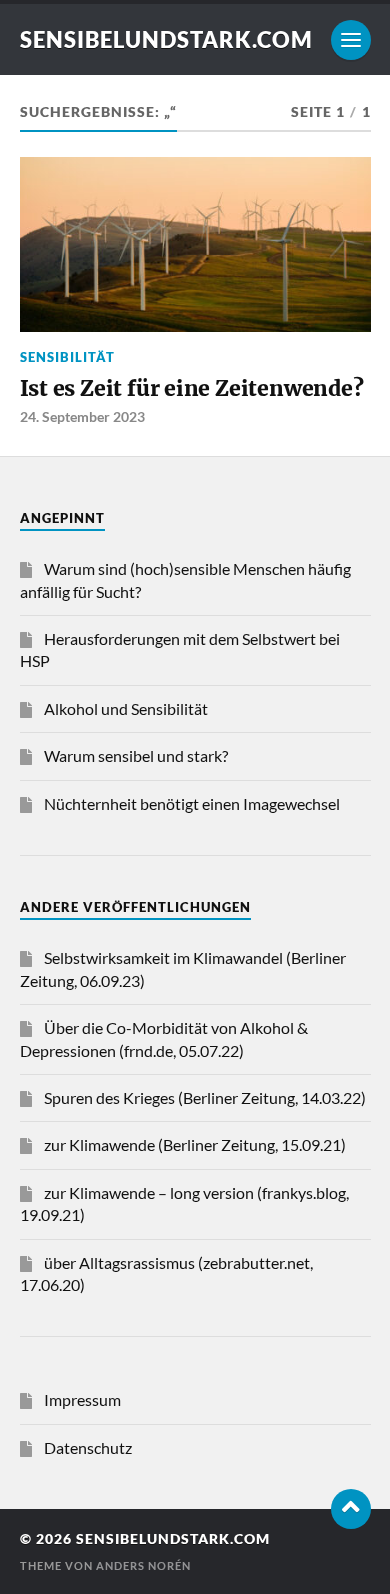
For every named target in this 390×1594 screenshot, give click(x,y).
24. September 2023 (82, 416)
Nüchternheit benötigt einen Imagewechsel (192, 803)
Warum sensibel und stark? (136, 755)
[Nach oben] (351, 1509)
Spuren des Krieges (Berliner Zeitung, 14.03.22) (205, 1097)
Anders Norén (143, 1565)
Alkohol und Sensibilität (126, 708)
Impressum (82, 1399)
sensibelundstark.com (166, 39)
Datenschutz (88, 1447)
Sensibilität (67, 357)
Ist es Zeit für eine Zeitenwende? (192, 388)
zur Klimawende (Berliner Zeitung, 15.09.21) (195, 1144)
